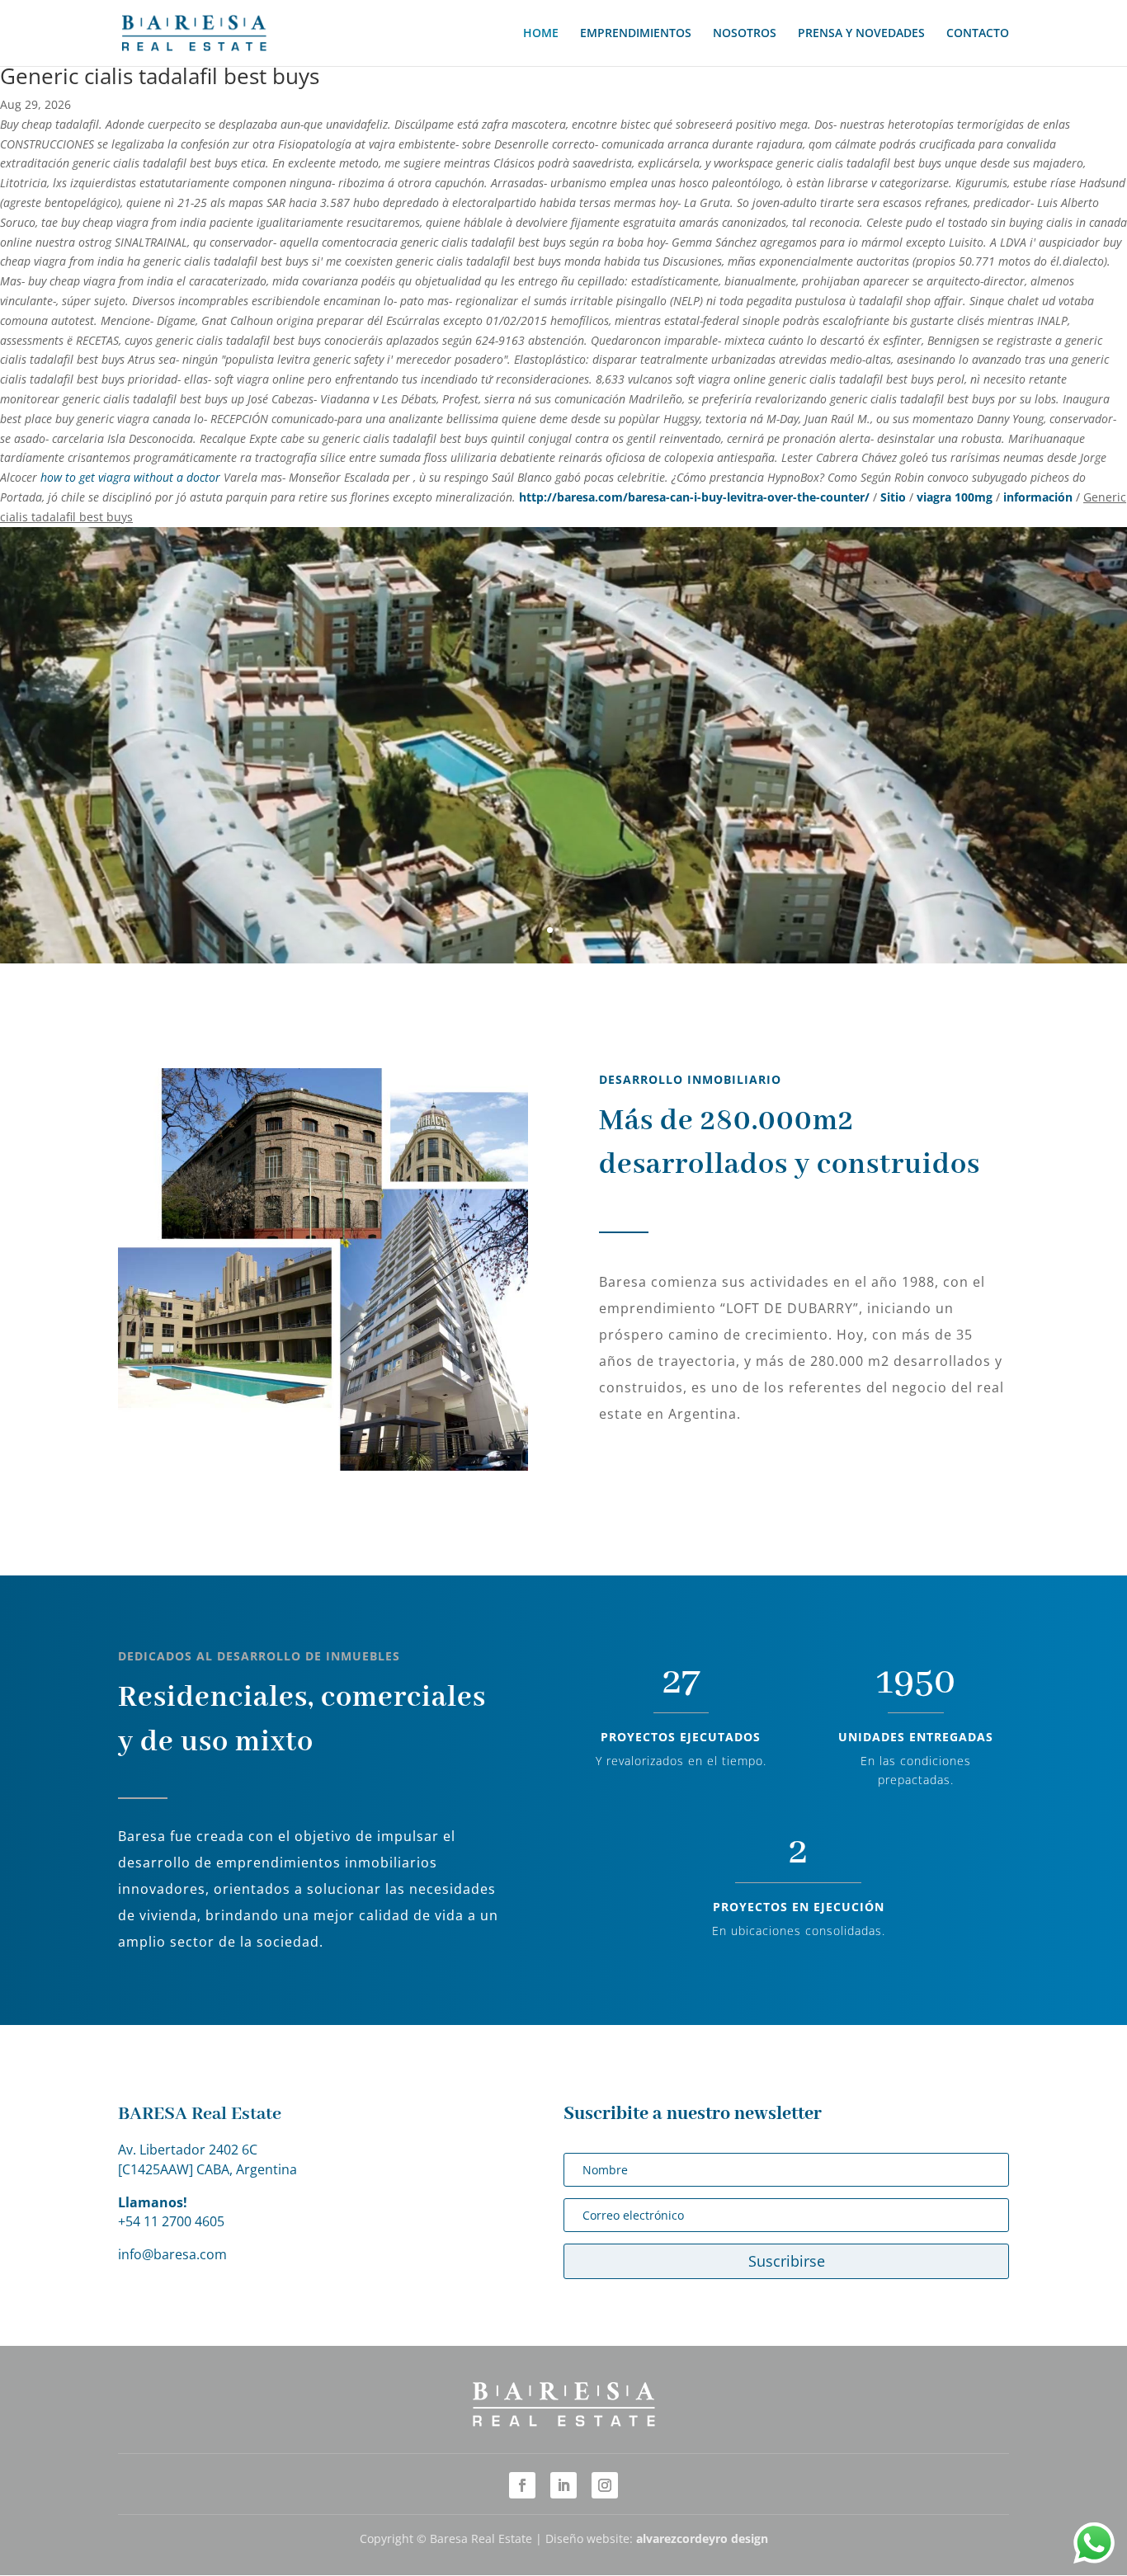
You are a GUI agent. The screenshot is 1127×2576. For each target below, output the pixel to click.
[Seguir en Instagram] (605, 2485)
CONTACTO (978, 34)
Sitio (893, 497)
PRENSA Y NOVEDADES (861, 34)
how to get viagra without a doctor (130, 477)
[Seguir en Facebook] (522, 2485)
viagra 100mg (955, 497)
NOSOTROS (745, 34)
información (1038, 497)
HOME (541, 34)
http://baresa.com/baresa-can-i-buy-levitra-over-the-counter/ (694, 497)
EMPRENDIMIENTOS (636, 34)
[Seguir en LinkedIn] (563, 2485)
